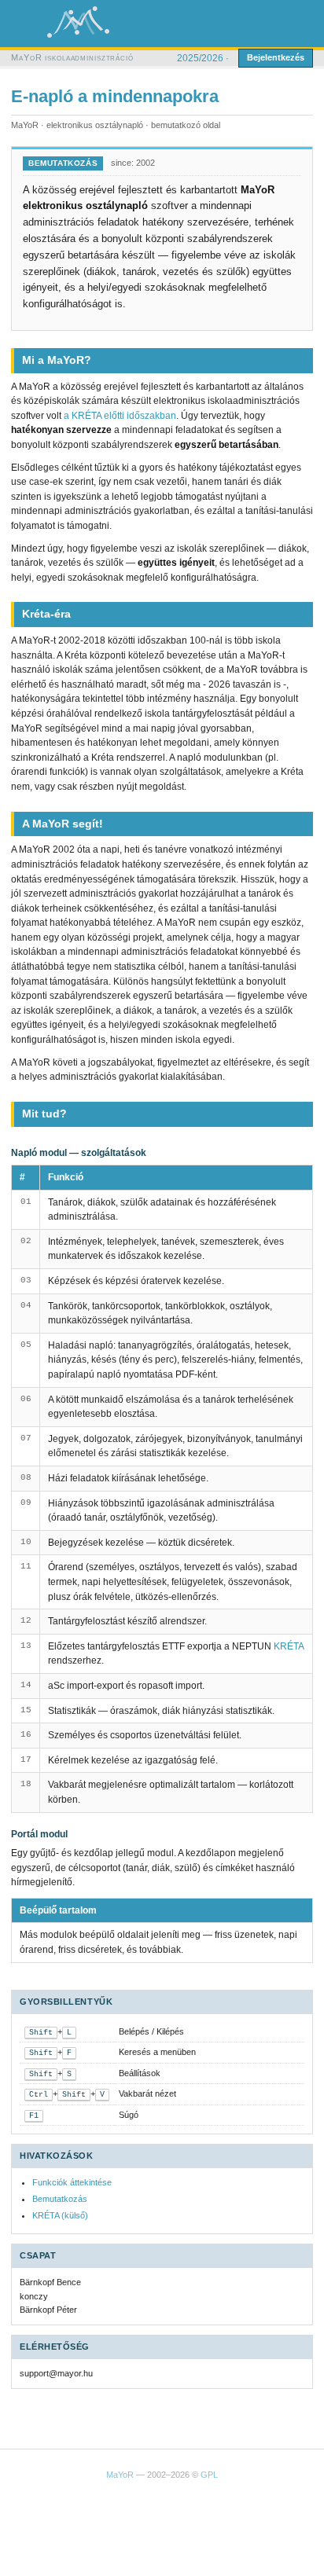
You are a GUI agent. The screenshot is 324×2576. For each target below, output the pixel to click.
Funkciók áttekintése (72, 2182)
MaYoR (120, 2475)
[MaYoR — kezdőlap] (78, 22)
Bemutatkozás (60, 2199)
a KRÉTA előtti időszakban (120, 416)
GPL (209, 2475)
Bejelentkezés (276, 57)
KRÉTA (289, 1646)
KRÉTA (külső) (60, 2215)
